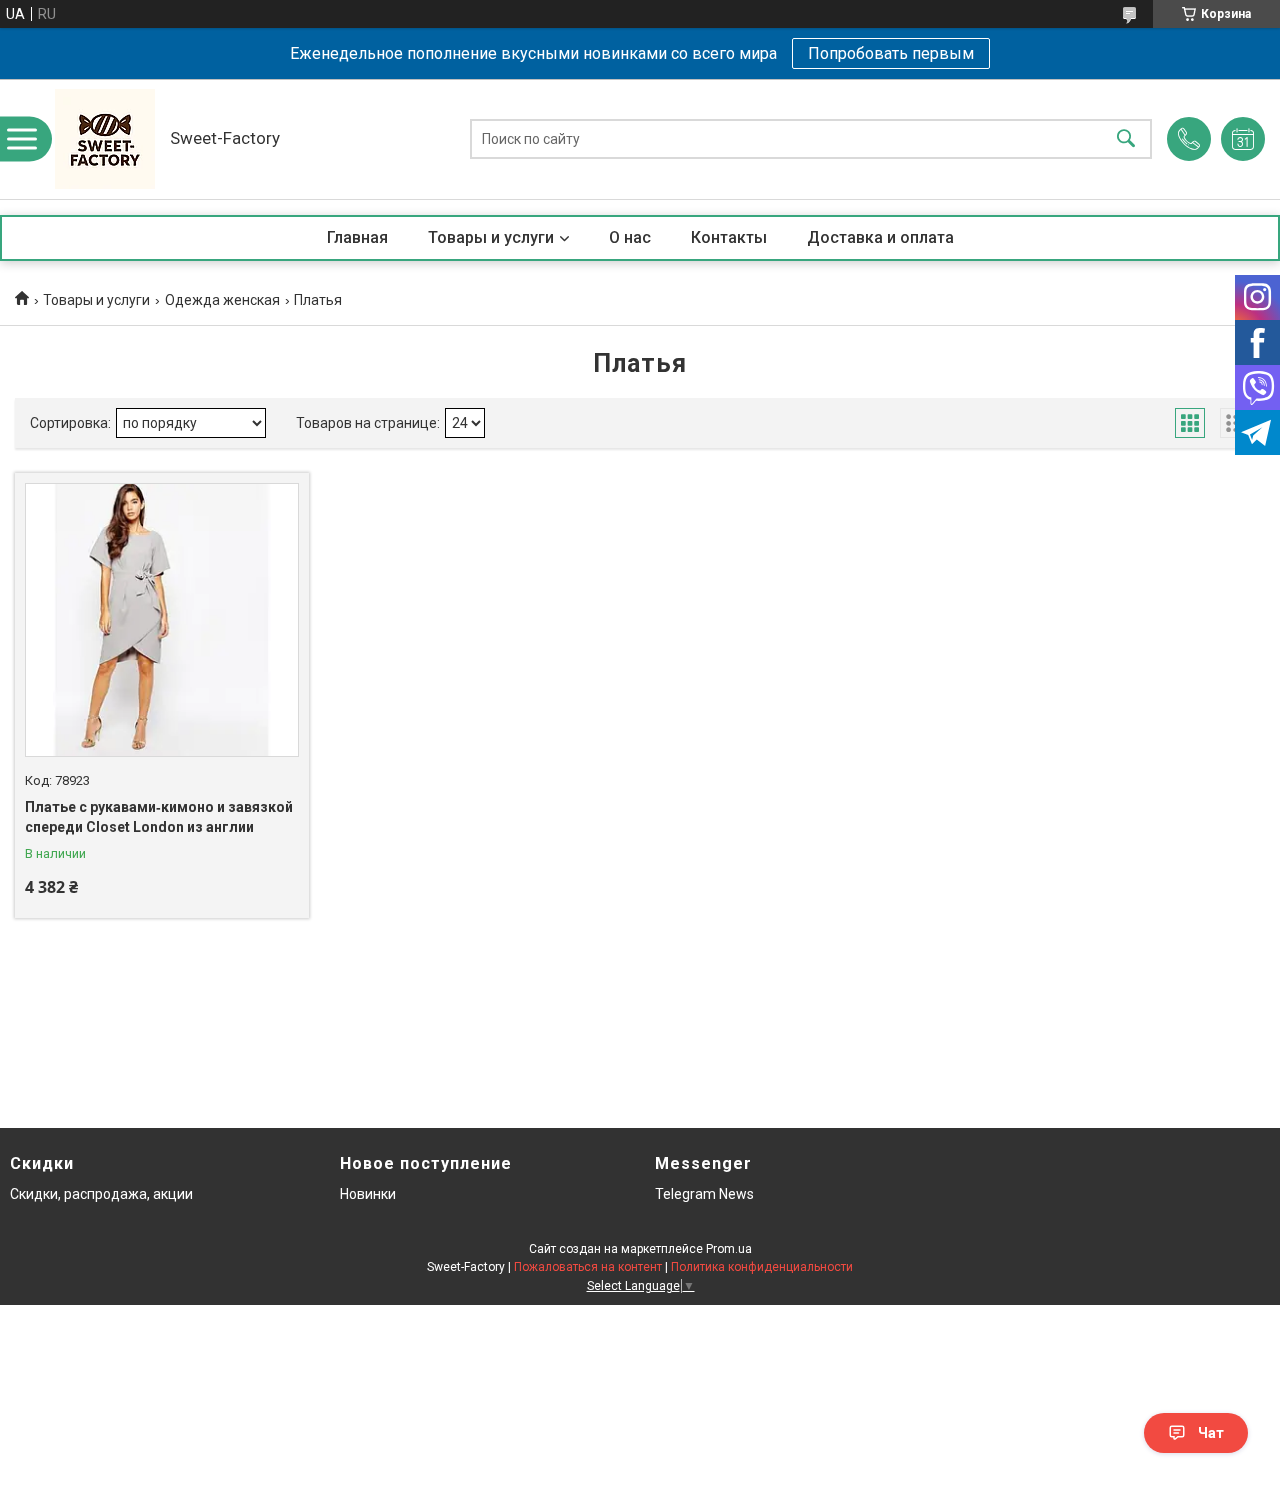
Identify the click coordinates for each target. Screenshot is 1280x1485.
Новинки (368, 1194)
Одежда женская (222, 300)
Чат (1211, 1433)
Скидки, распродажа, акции (101, 1194)
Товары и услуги (491, 237)
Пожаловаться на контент (588, 1267)
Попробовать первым (891, 53)
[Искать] (1126, 139)
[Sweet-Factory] (105, 139)
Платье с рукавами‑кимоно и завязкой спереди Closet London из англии (159, 817)
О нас (630, 237)
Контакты (729, 237)
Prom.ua (729, 1249)
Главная (357, 237)
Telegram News (704, 1194)
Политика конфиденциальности (762, 1267)
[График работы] (1243, 139)
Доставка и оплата (880, 237)
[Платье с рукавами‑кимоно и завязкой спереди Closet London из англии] (162, 620)
